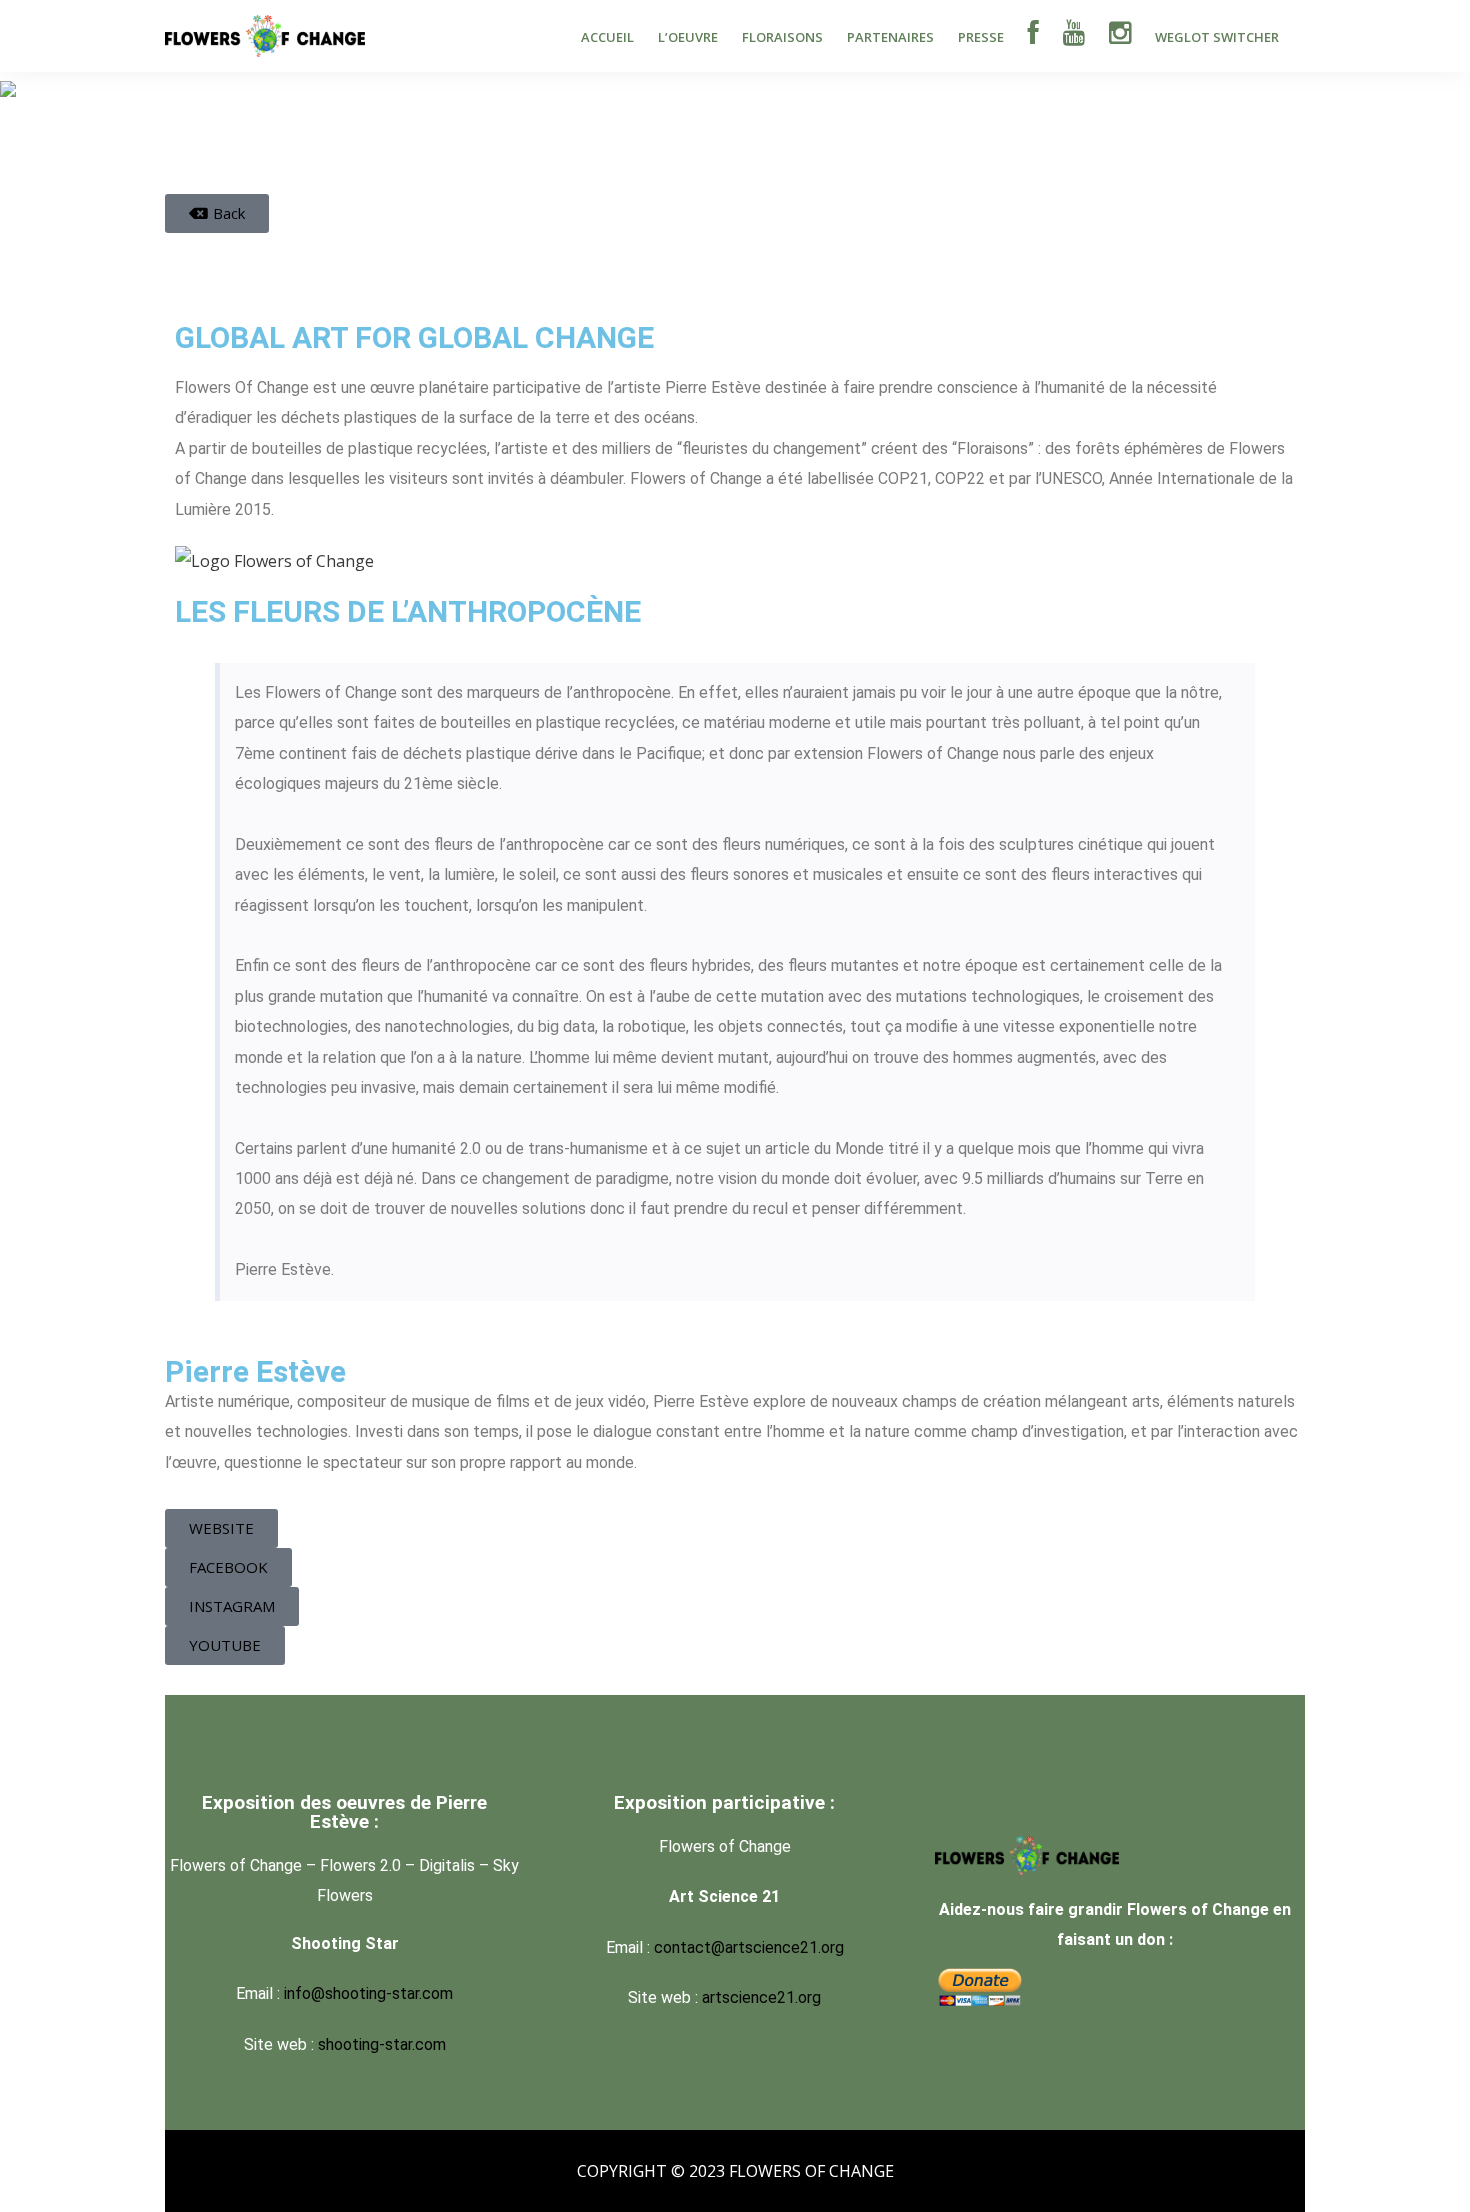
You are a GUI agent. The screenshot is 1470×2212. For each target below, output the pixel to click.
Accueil (607, 37)
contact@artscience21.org (749, 1947)
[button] (217, 213)
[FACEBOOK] (1033, 35)
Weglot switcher (1217, 37)
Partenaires (890, 37)
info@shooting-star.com (368, 1993)
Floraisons (782, 37)
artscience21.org (761, 1997)
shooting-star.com (382, 2044)
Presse (981, 37)
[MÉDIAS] (1074, 35)
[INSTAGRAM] (1120, 35)
